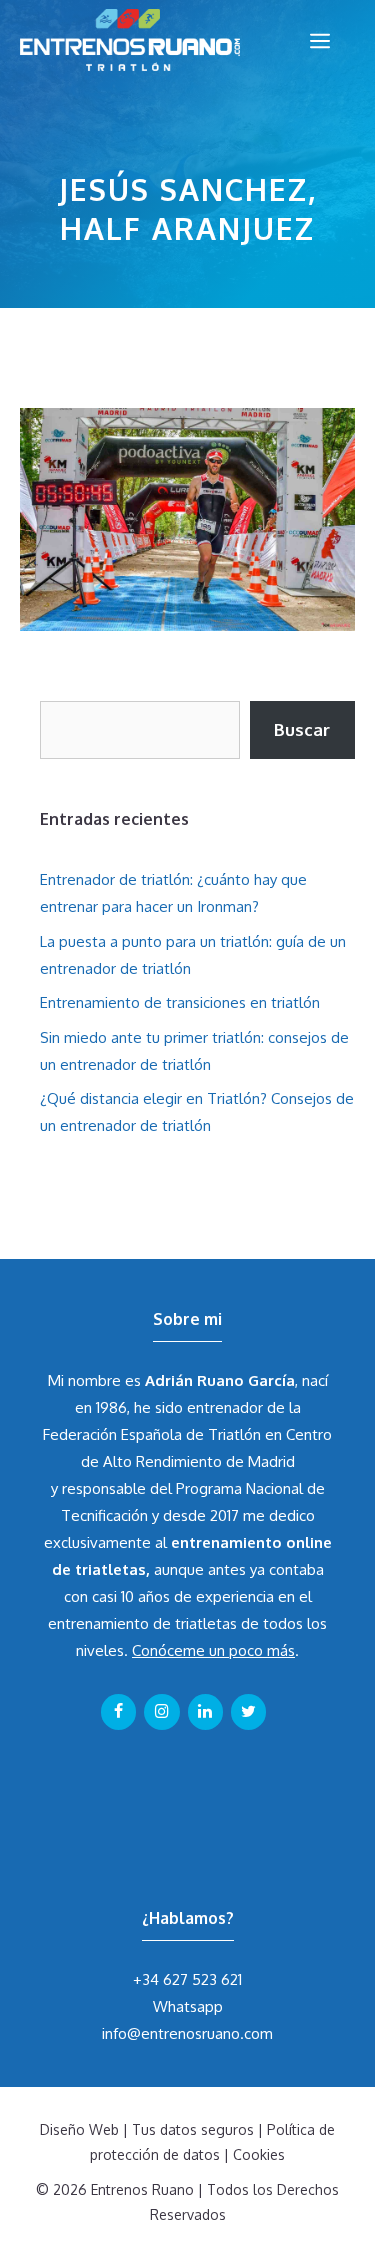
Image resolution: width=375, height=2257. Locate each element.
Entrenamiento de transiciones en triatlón (180, 1002)
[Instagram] (161, 1712)
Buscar (302, 729)
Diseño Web (79, 2129)
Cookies (259, 2154)
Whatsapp (188, 2006)
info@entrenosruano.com (187, 2033)
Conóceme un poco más (213, 1650)
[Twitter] (248, 1712)
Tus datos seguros (193, 2129)
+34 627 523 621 (187, 1979)
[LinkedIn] (205, 1712)
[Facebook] (118, 1712)
